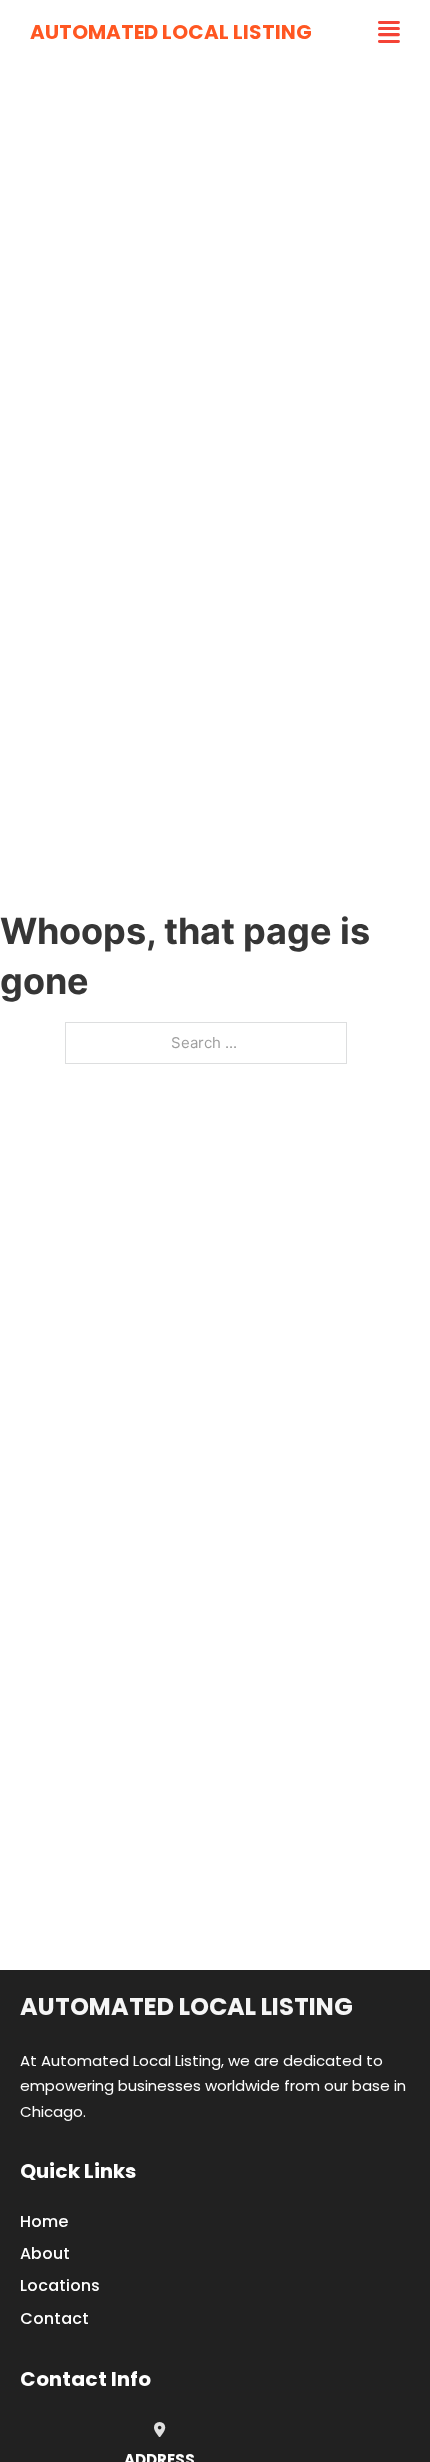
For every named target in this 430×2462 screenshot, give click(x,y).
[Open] (389, 32)
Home (44, 2221)
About (45, 2253)
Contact (54, 2318)
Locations (60, 2285)
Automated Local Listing (171, 32)
